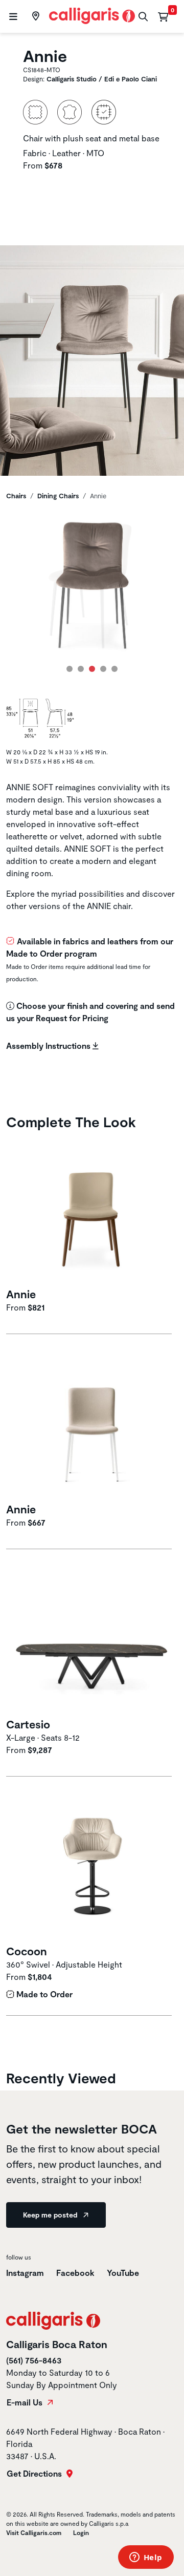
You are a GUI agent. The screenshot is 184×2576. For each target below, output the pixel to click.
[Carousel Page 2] (81, 669)
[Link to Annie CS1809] (92, 1210)
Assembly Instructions (49, 1046)
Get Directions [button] (35, 2474)
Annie (21, 1294)
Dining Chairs (58, 496)
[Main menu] (12, 17)
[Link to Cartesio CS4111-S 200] (92, 1640)
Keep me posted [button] (51, 2215)
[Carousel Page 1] (70, 669)
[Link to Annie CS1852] (92, 1424)
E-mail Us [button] (26, 2402)
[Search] (142, 17)
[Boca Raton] (34, 16)
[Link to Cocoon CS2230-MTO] (92, 1867)
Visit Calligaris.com (34, 2532)
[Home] (92, 15)
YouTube (123, 2273)
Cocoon (27, 1951)
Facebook (75, 2273)
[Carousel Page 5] (114, 669)
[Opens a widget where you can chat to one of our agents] (146, 2558)
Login (81, 2532)
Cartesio (28, 1724)
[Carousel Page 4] (103, 669)
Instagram (25, 2273)
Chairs (16, 496)
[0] (163, 16)
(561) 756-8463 (34, 2360)
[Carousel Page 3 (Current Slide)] (92, 669)
